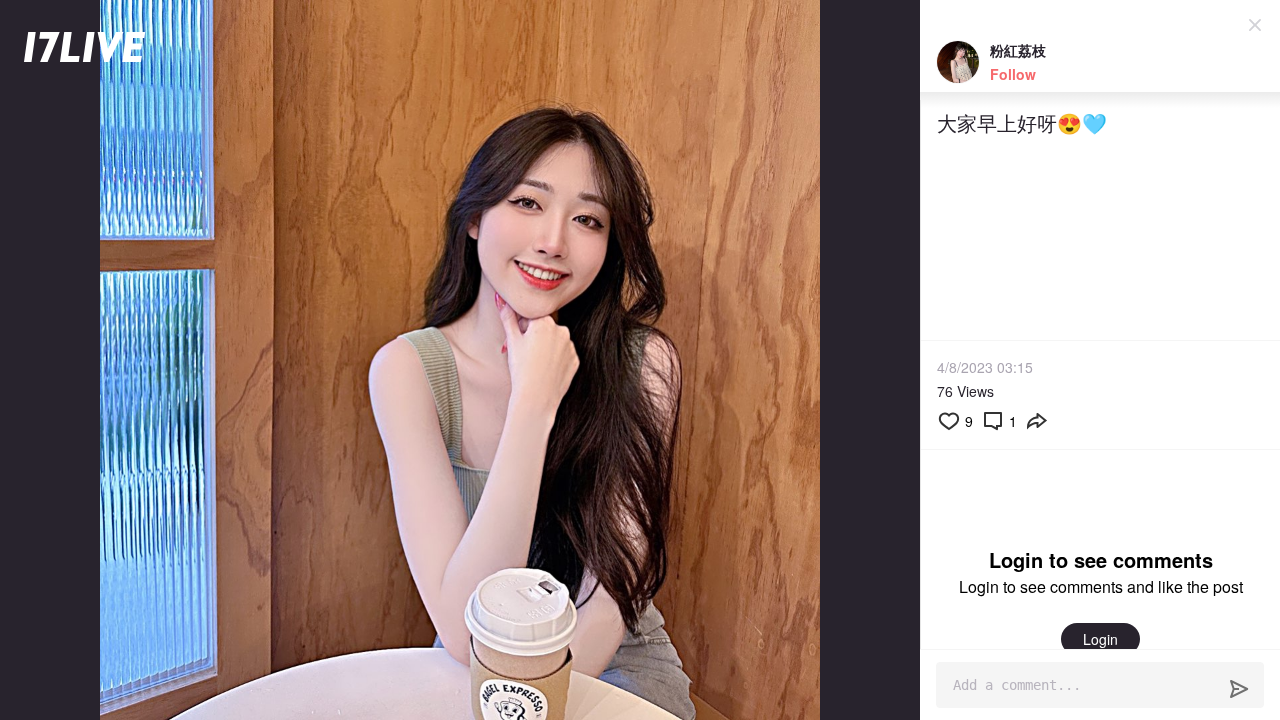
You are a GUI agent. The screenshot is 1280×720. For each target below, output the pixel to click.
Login (1100, 639)
